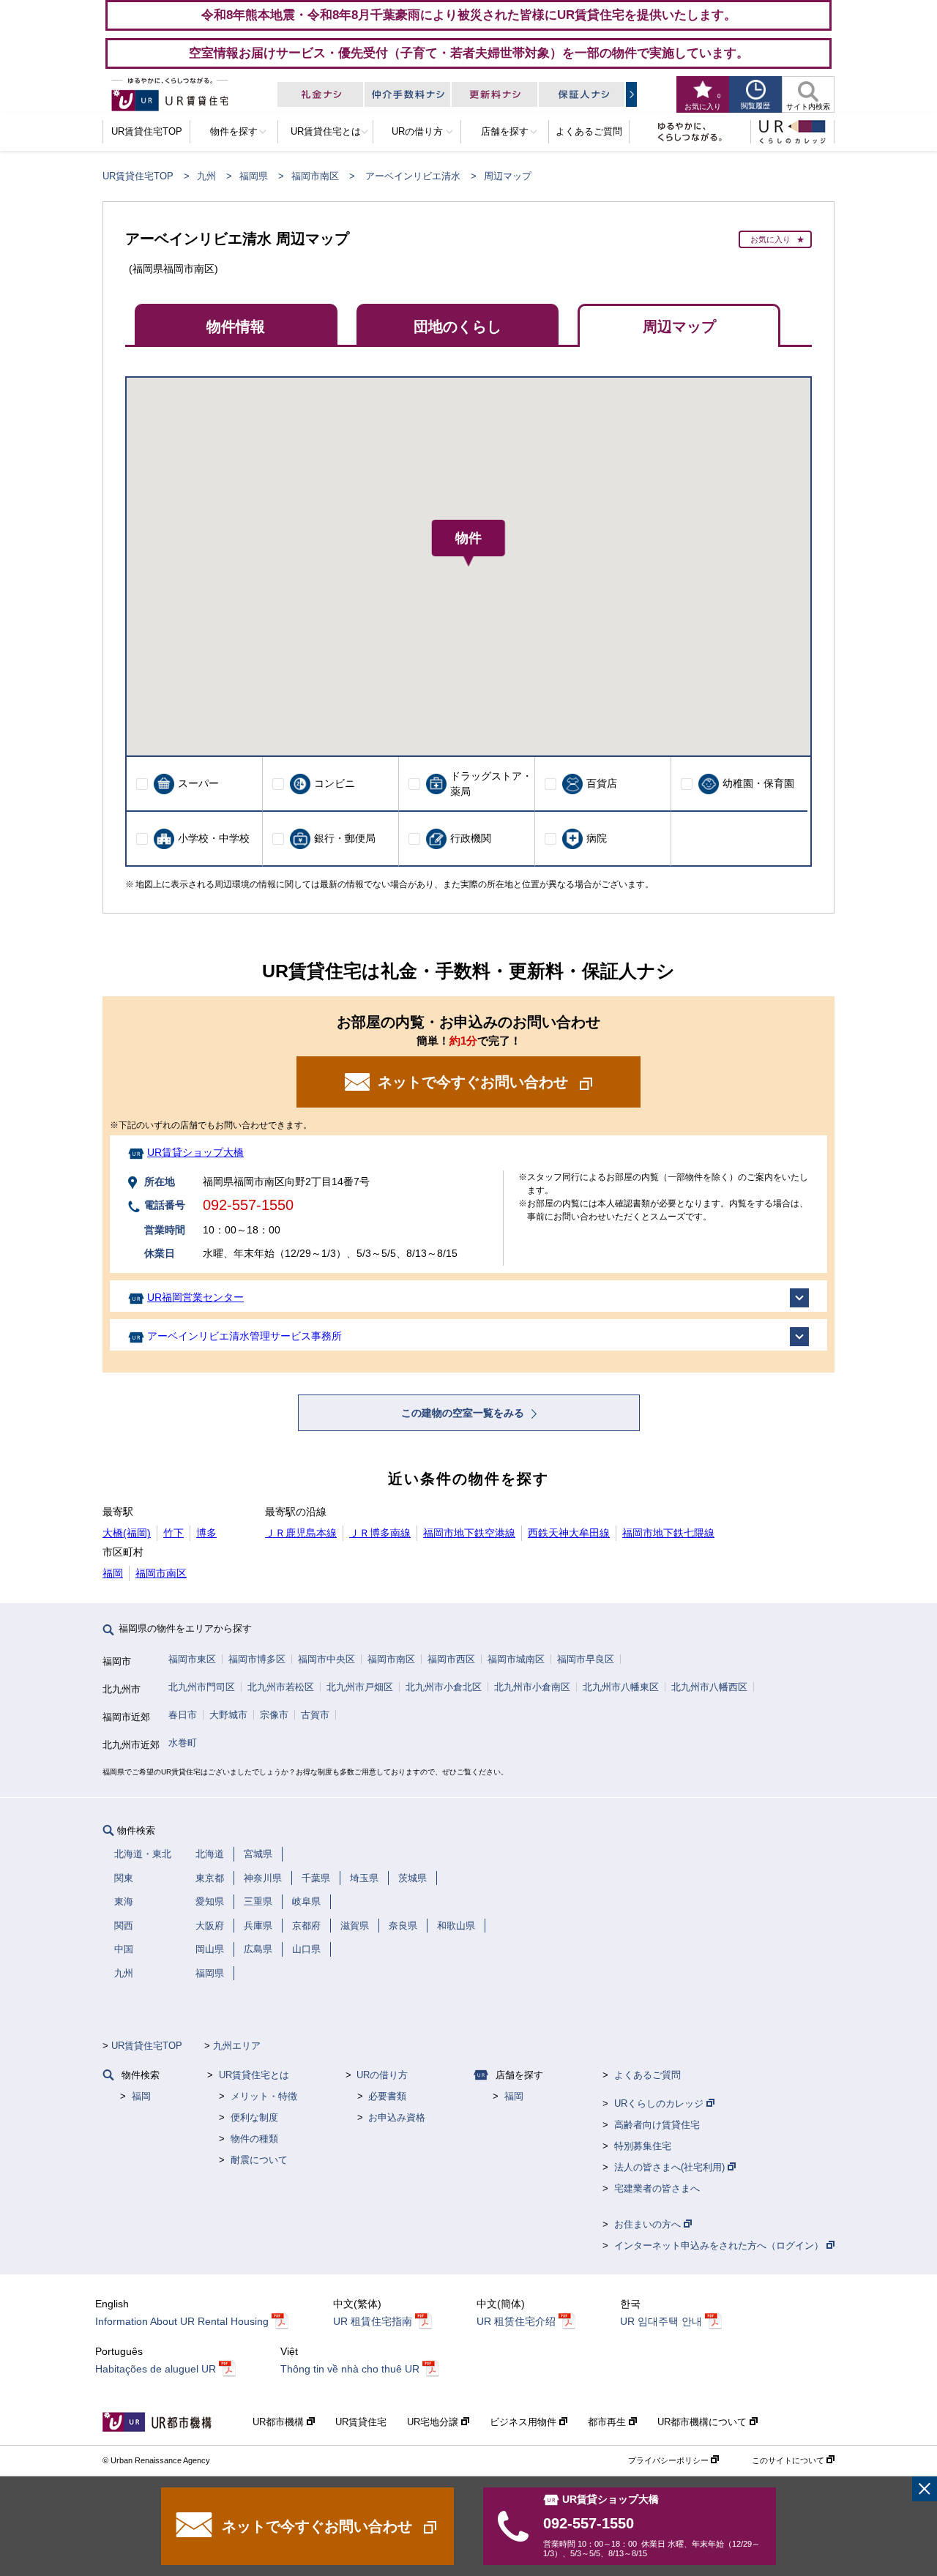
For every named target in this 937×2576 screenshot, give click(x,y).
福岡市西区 (451, 1659)
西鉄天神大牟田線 (569, 1533)
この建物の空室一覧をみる (464, 1413)
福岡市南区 (315, 176)
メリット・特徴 (264, 2096)
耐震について (259, 2160)
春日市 (183, 1715)
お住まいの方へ (649, 2224)
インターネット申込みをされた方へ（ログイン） (720, 2245)
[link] (925, 2489)
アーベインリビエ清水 (413, 176)
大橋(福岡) (127, 1533)
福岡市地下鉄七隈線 (668, 1533)
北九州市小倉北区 (444, 1687)
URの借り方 (382, 2075)
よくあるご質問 (647, 2075)
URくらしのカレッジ (660, 2103)
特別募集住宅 (643, 2146)
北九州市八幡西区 (709, 1687)
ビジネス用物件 (525, 2422)
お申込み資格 (397, 2117)
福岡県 (254, 176)
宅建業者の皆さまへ (657, 2188)
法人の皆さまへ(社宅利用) (671, 2167)
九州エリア (237, 2046)
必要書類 (387, 2096)
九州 (206, 176)
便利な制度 (254, 2117)
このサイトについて (789, 2460)
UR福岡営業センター (195, 1297)
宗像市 (274, 1715)
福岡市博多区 (257, 1659)
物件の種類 (254, 2139)
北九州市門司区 (202, 1687)
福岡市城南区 (516, 1659)
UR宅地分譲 (434, 2422)
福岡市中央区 (326, 1659)
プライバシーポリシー (669, 2460)
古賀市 (315, 1715)
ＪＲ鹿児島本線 (301, 1533)
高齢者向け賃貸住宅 (657, 2125)
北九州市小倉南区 (532, 1687)
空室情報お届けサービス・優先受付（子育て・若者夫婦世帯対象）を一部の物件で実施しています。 (469, 53)
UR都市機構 (280, 2422)
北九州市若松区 (281, 1687)
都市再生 (608, 2422)
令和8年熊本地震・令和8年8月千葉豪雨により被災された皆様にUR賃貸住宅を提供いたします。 (469, 15)
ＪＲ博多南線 (380, 1533)
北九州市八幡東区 (621, 1687)
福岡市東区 (192, 1659)
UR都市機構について (703, 2422)
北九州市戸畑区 (360, 1687)
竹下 (173, 1533)
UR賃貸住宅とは (254, 2075)
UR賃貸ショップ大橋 (195, 1152)
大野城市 (228, 1715)
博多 (206, 1533)
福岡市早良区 (586, 1659)
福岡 (113, 1573)
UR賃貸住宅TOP (138, 176)
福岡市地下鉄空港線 (469, 1533)
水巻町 (183, 1743)
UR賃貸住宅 (361, 2422)
